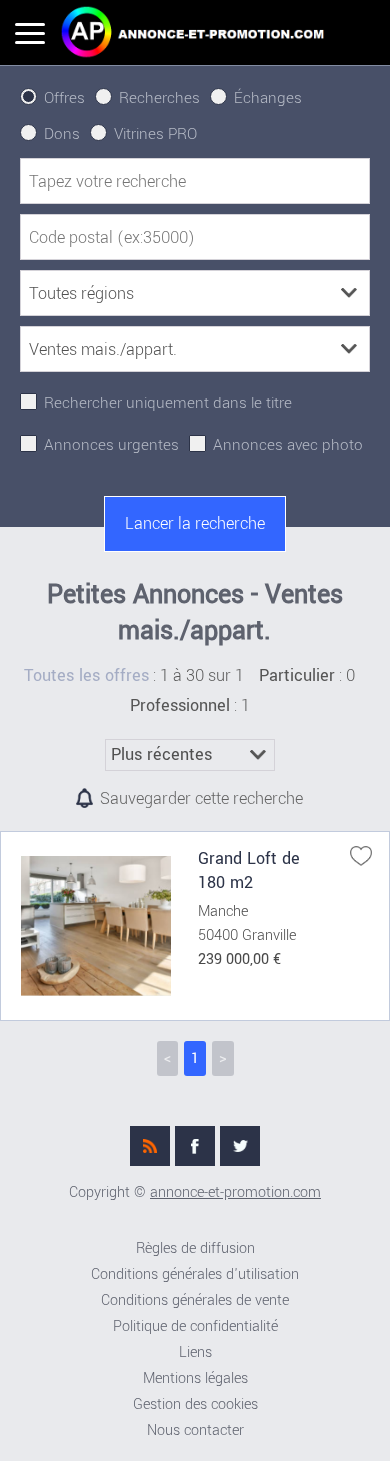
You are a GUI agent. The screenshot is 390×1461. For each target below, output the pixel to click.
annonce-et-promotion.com (235, 1192)
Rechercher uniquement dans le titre (168, 403)
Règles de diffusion (195, 1248)
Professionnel (180, 706)
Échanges (268, 98)
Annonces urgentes (111, 445)
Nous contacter (195, 1430)
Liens (195, 1352)
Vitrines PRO (155, 134)
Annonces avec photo (288, 445)
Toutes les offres (86, 676)
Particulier (297, 676)
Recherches (159, 98)
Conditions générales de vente (195, 1300)
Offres (64, 98)
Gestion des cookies (195, 1404)
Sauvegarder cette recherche (201, 799)
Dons (62, 134)
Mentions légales (195, 1378)
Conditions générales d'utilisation (195, 1274)
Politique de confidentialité (195, 1326)
